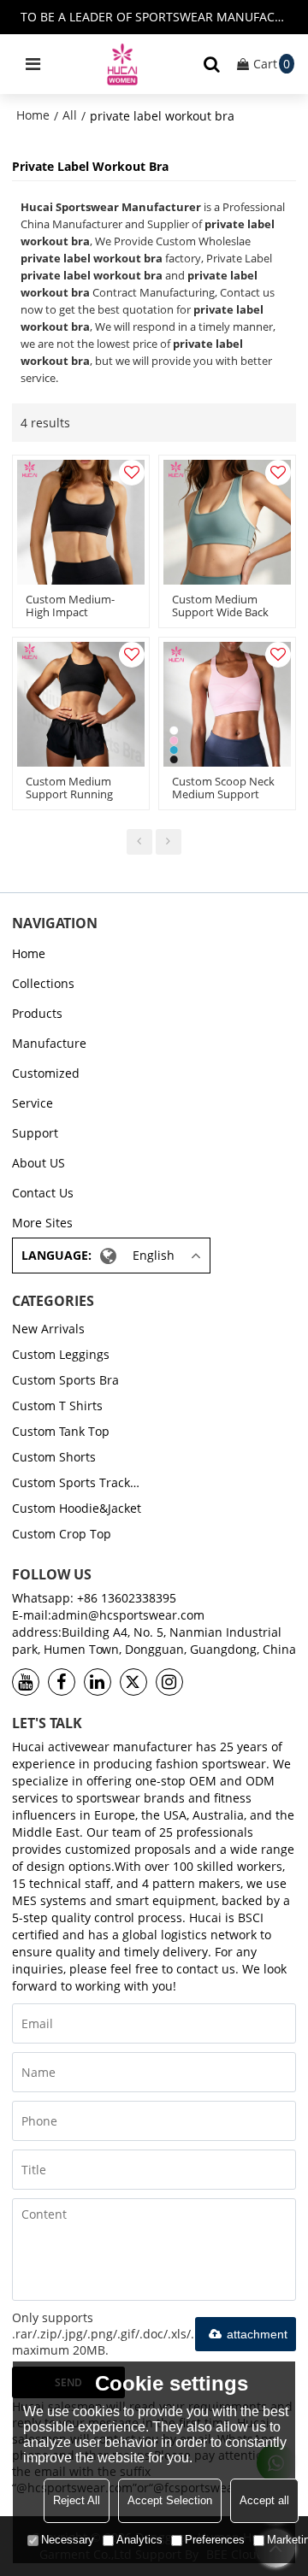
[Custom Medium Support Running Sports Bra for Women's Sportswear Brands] (81, 704)
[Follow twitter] (133, 1682)
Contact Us (43, 1193)
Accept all (264, 2500)
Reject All (77, 2500)
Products (37, 1013)
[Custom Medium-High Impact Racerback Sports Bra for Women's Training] (81, 522)
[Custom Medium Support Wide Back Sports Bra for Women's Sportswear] (227, 522)
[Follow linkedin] (98, 1682)
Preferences (215, 2540)
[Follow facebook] (62, 1682)
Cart (272, 64)
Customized (46, 1073)
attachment (257, 2334)
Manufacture (49, 1043)
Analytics (139, 2540)
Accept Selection (170, 2500)
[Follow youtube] (26, 1682)
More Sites (42, 1223)
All (70, 115)
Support (35, 1133)
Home (33, 115)
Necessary (68, 2540)
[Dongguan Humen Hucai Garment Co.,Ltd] (122, 64)
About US (38, 1163)
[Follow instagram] (169, 1682)
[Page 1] (139, 842)
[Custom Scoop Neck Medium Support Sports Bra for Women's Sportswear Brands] (227, 704)
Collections (43, 983)
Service (33, 1103)
